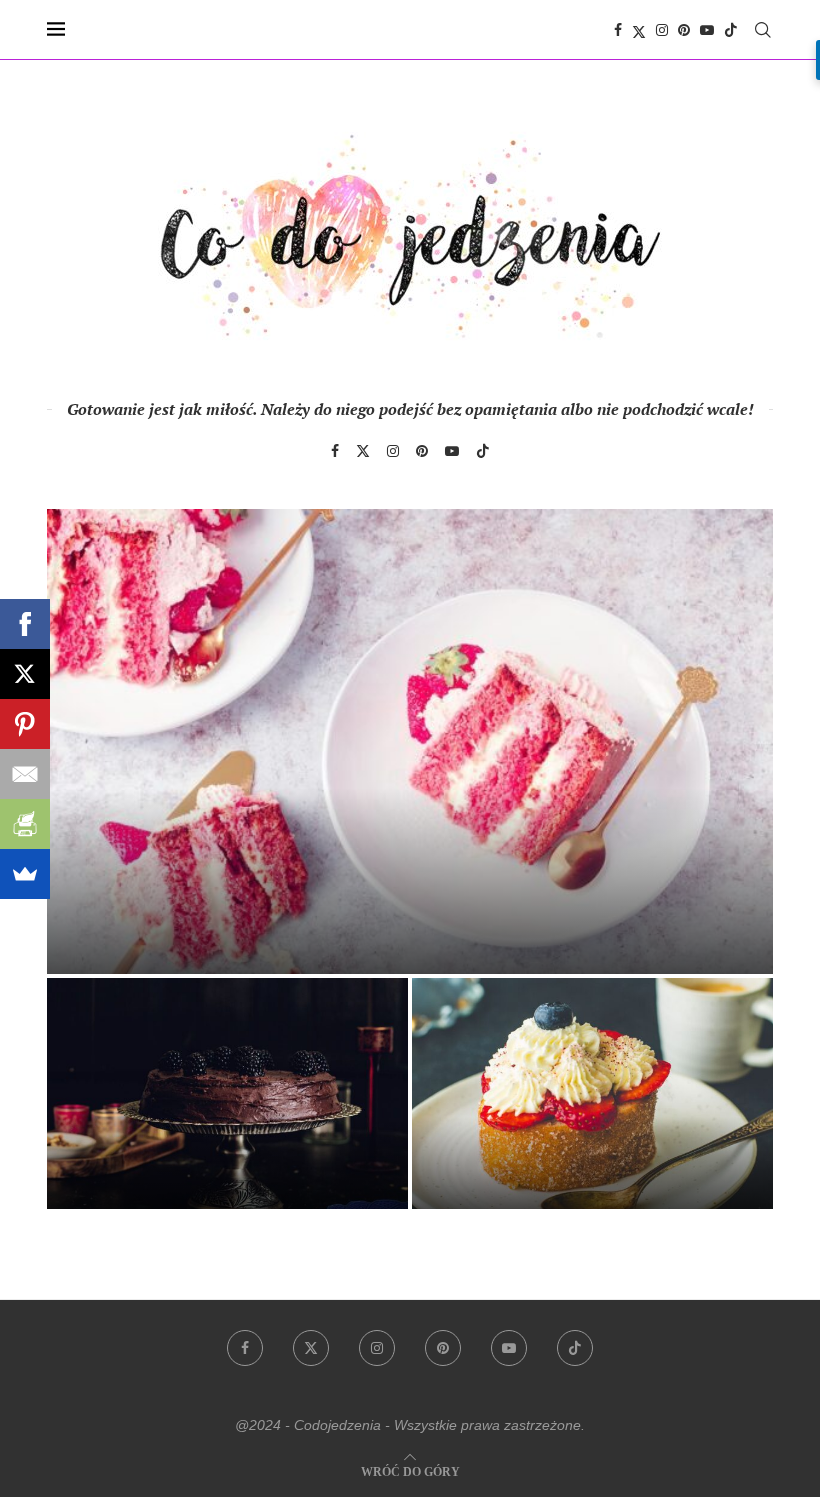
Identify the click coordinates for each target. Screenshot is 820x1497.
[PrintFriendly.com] (25, 824)
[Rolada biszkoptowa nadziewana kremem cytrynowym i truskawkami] (592, 1093)
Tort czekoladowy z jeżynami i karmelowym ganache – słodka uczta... (216, 1136)
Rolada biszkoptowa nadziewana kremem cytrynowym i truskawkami (587, 1136)
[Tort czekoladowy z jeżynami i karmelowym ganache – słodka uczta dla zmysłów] (227, 1093)
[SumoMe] (25, 874)
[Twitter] (639, 30)
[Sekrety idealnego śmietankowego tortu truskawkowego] (410, 741)
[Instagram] (662, 30)
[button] (84, 858)
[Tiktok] (731, 30)
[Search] (763, 30)
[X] (25, 674)
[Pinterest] (684, 30)
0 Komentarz (193, 949)
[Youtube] (707, 30)
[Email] (25, 774)
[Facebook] (618, 30)
